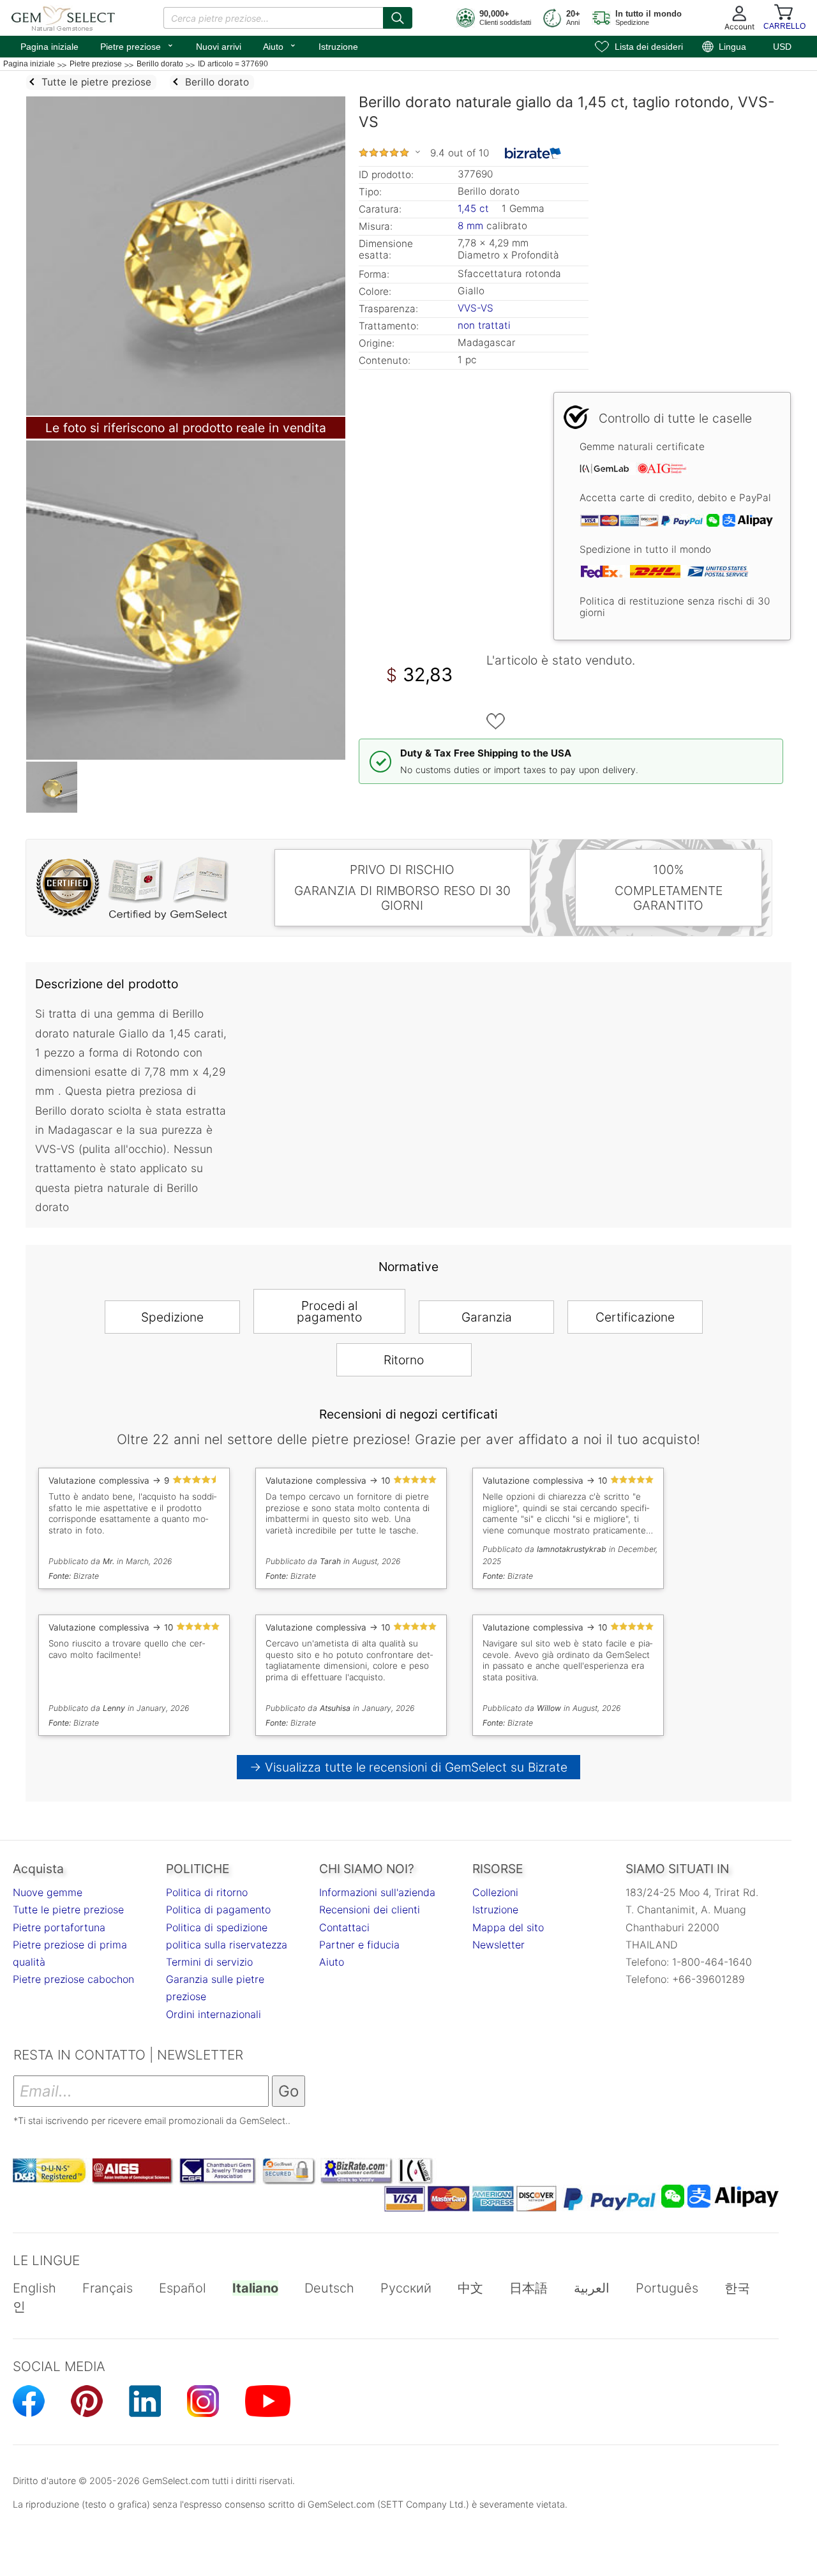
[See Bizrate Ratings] (533, 153)
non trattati (484, 325)
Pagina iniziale (49, 47)
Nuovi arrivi (219, 47)
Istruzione (338, 47)
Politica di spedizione (217, 1927)
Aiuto (280, 45)
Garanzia (487, 1317)
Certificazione (635, 1317)
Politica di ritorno (207, 1892)
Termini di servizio (209, 1962)
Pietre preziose (137, 45)
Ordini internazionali (214, 2014)
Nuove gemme (48, 1892)
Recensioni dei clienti (370, 1909)
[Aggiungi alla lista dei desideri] (496, 721)
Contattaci (344, 1927)
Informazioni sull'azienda (377, 1892)
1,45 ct (475, 208)
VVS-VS (476, 308)
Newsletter (498, 1945)
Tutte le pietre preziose (68, 1909)
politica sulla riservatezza (227, 1945)
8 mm (470, 226)
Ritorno (404, 1360)
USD (782, 47)
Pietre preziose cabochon (73, 1979)
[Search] (398, 18)
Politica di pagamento (218, 1909)
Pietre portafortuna (59, 1927)
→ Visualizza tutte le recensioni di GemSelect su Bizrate (409, 1767)
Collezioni (495, 1892)
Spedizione (172, 1317)
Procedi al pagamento (329, 1311)
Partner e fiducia (359, 1945)
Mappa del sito (508, 1927)
